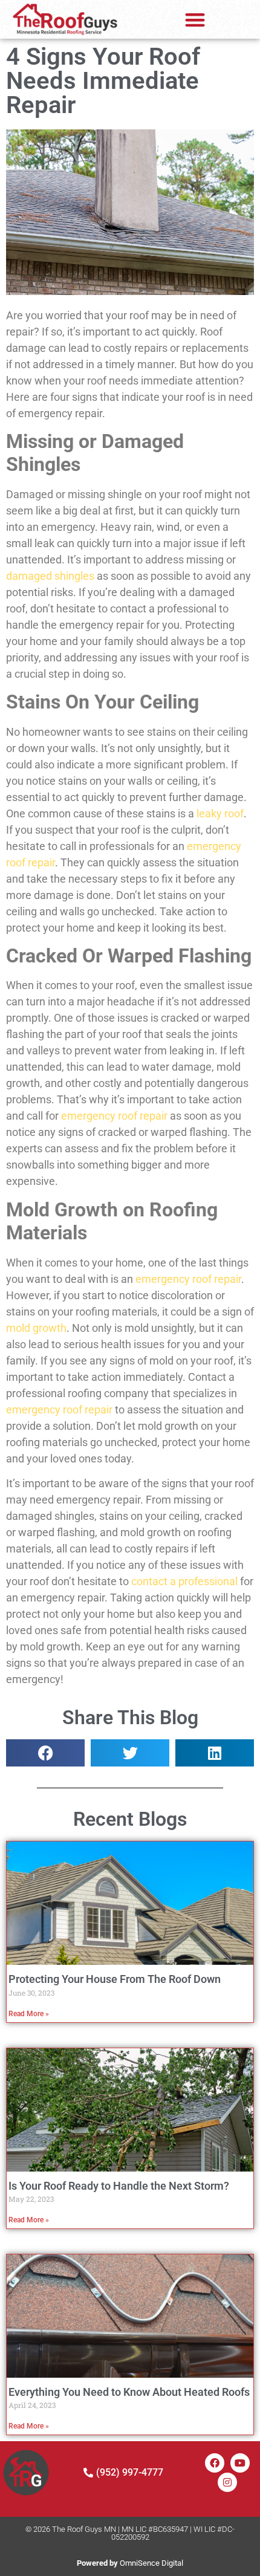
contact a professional (184, 1581)
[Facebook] (215, 2463)
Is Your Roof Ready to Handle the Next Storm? (119, 2186)
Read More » (29, 2014)
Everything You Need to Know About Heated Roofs (129, 2392)
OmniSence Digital (130, 2563)
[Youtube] (240, 2463)
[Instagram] (227, 2482)
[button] (195, 20)
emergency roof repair (114, 1116)
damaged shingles (50, 576)
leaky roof (220, 813)
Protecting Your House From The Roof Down (115, 1979)
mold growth (36, 1328)
